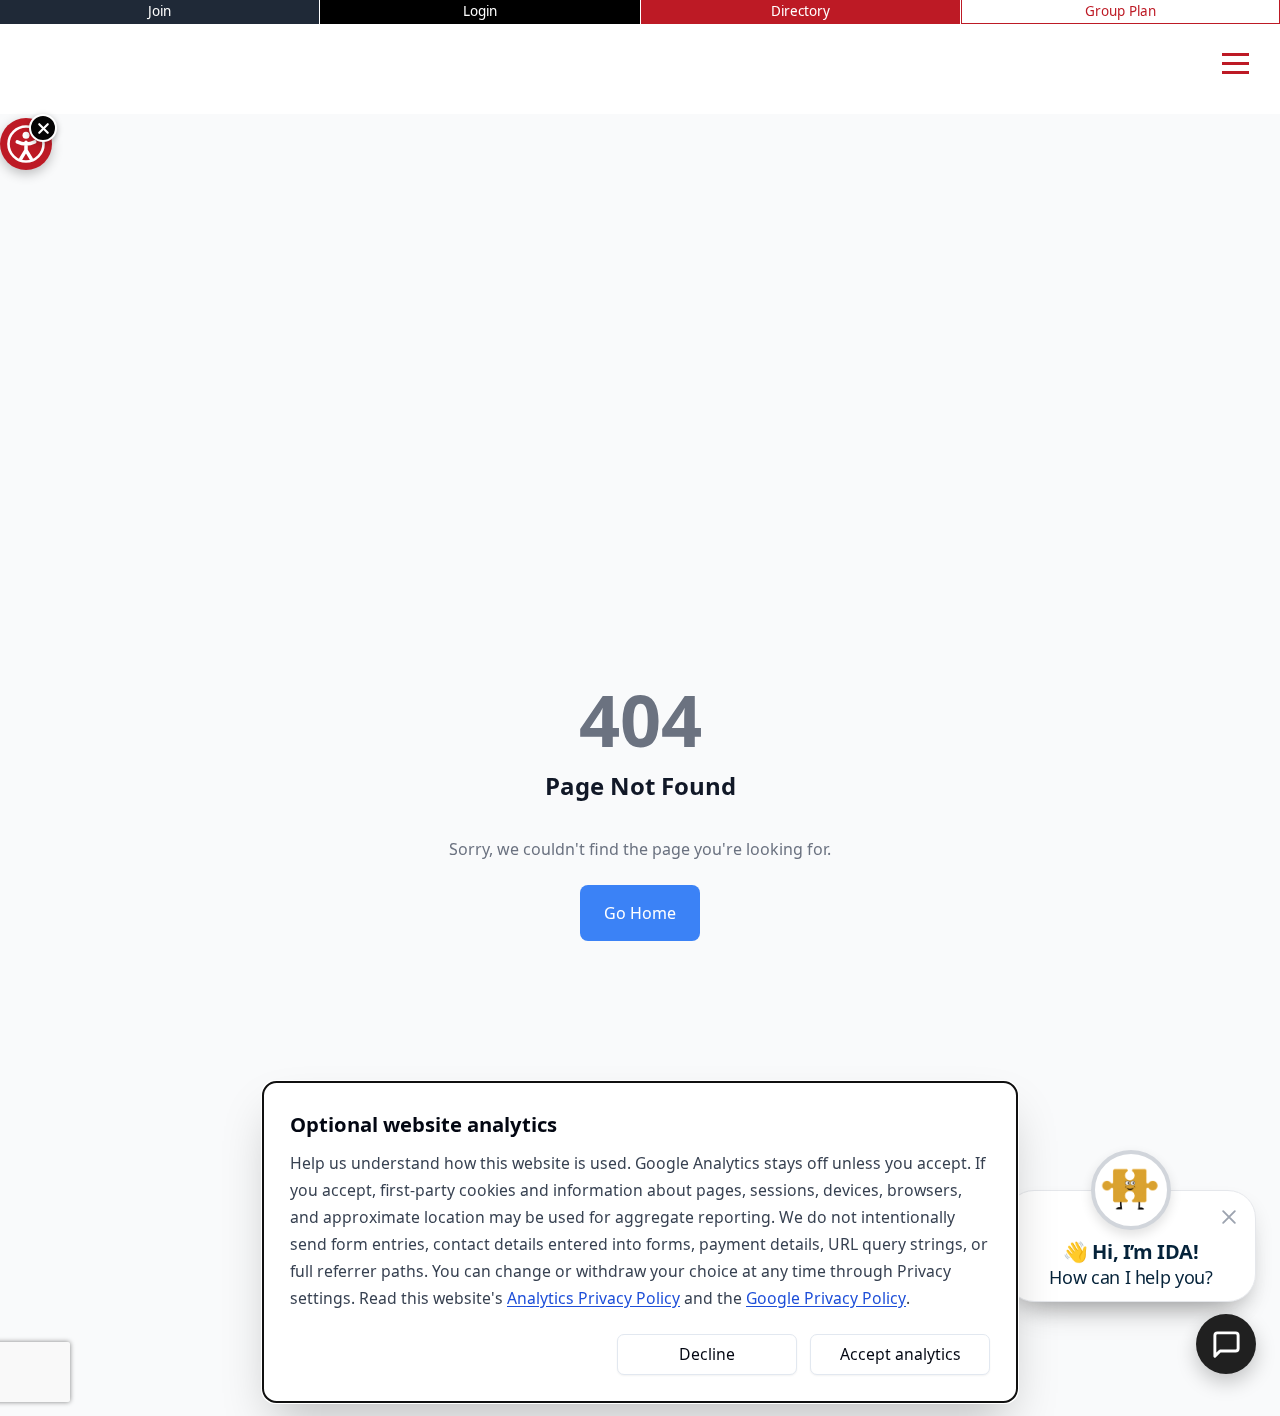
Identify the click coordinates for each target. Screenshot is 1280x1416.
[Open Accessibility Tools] (26, 144)
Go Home (640, 913)
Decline (707, 1354)
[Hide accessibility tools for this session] (43, 128)
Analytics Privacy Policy (593, 1298)
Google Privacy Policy (826, 1298)
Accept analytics (900, 1354)
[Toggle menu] (1235, 64)
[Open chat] (1226, 1344)
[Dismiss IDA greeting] (1229, 1217)
